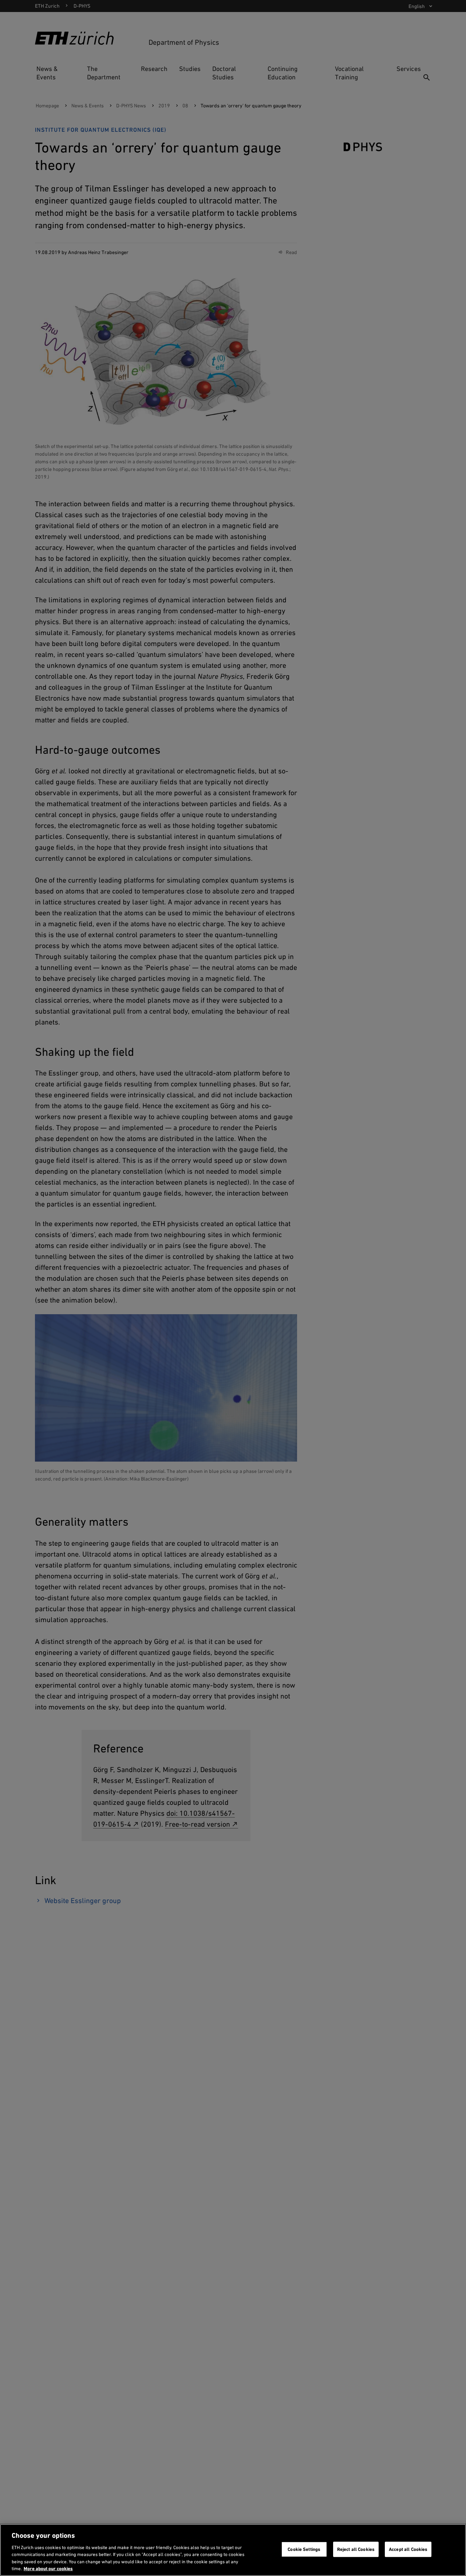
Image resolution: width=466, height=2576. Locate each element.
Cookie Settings (304, 2549)
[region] (233, 2550)
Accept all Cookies (408, 2549)
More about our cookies (48, 2569)
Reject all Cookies (356, 2549)
